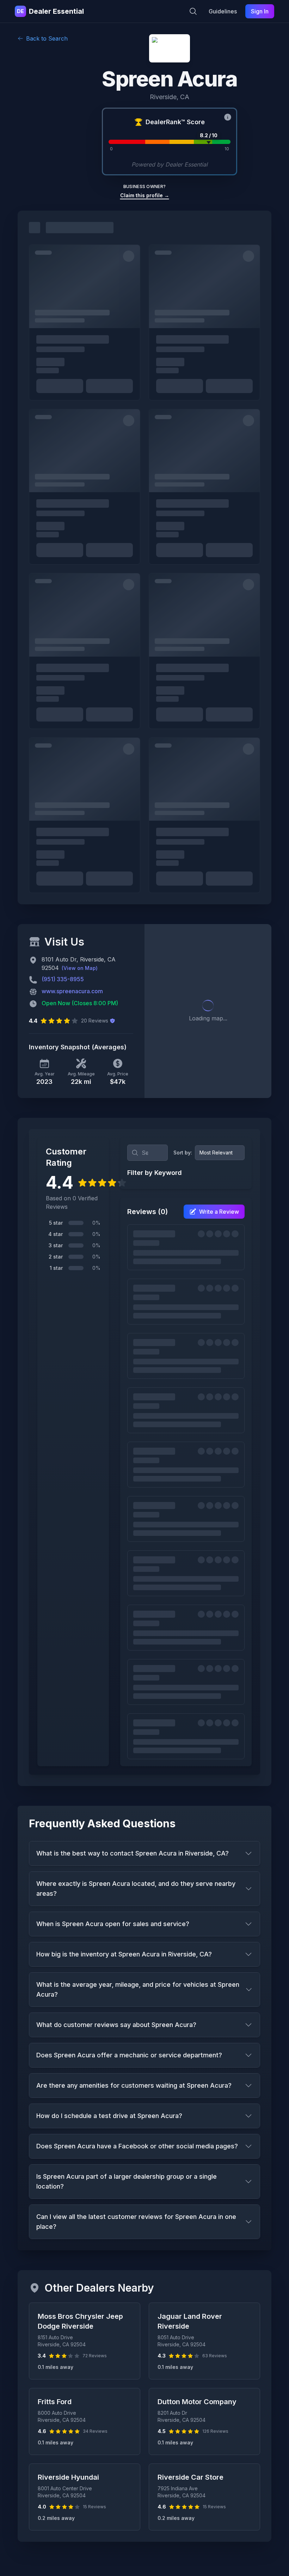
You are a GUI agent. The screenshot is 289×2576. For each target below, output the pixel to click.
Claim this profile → (145, 195)
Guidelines (223, 11)
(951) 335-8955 (63, 979)
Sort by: (183, 1153)
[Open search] (193, 11)
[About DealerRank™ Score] (228, 117)
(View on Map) (80, 968)
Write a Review (219, 1212)
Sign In (260, 11)
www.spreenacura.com (72, 991)
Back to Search (47, 38)
